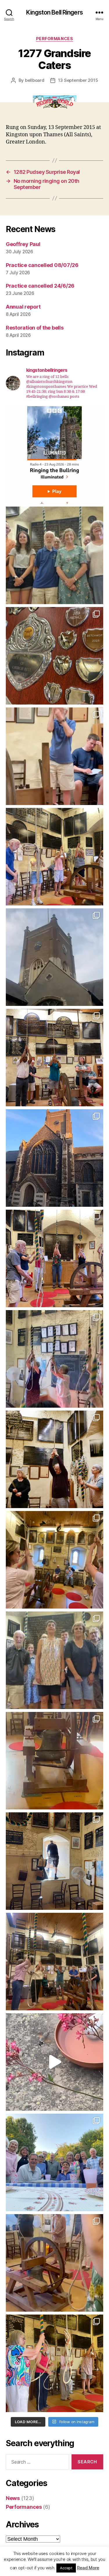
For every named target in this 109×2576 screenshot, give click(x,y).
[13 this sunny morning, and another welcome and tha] (54, 1359)
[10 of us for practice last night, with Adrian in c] (54, 1158)
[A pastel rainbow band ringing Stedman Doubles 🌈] (54, 1962)
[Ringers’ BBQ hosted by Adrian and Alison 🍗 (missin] (54, 2162)
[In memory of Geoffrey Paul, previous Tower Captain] (54, 1660)
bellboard (35, 80)
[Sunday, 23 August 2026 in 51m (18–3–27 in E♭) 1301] (54, 555)
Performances (54, 39)
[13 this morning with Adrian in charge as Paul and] (54, 1761)
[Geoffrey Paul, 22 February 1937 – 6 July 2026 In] (54, 1459)
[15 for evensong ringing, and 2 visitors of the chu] (54, 2263)
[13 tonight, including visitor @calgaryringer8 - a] (54, 1560)
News (13, 2498)
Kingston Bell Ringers (54, 12)
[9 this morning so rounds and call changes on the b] (54, 957)
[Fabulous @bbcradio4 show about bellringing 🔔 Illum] (54, 455)
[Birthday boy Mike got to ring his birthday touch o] (54, 756)
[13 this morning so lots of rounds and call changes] (54, 656)
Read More (88, 2568)
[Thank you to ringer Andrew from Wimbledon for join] (54, 857)
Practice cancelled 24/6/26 (40, 286)
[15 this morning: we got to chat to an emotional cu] (54, 2363)
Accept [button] (66, 2568)
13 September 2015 (78, 80)
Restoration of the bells (35, 328)
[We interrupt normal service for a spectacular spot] (54, 2062)
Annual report (23, 307)
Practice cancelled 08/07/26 (42, 265)
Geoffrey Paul (23, 244)
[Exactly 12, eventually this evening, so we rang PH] (54, 1258)
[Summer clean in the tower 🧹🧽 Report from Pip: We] (54, 1861)
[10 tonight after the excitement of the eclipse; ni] (54, 1058)
